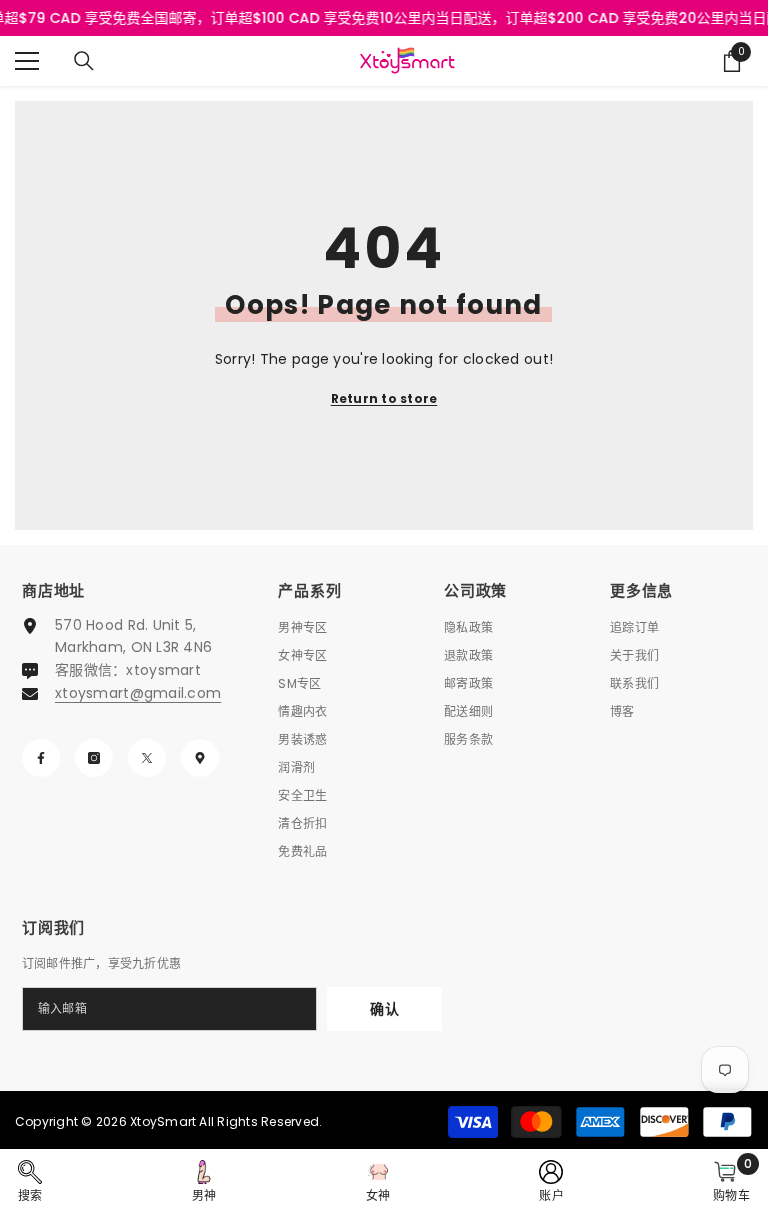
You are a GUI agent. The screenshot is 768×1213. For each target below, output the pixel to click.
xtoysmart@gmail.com (138, 693)
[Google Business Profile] (200, 758)
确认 (384, 1009)
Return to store (384, 398)
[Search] (84, 61)
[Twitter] (147, 758)
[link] (30, 1181)
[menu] (27, 61)
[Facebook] (41, 758)
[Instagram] (94, 758)
